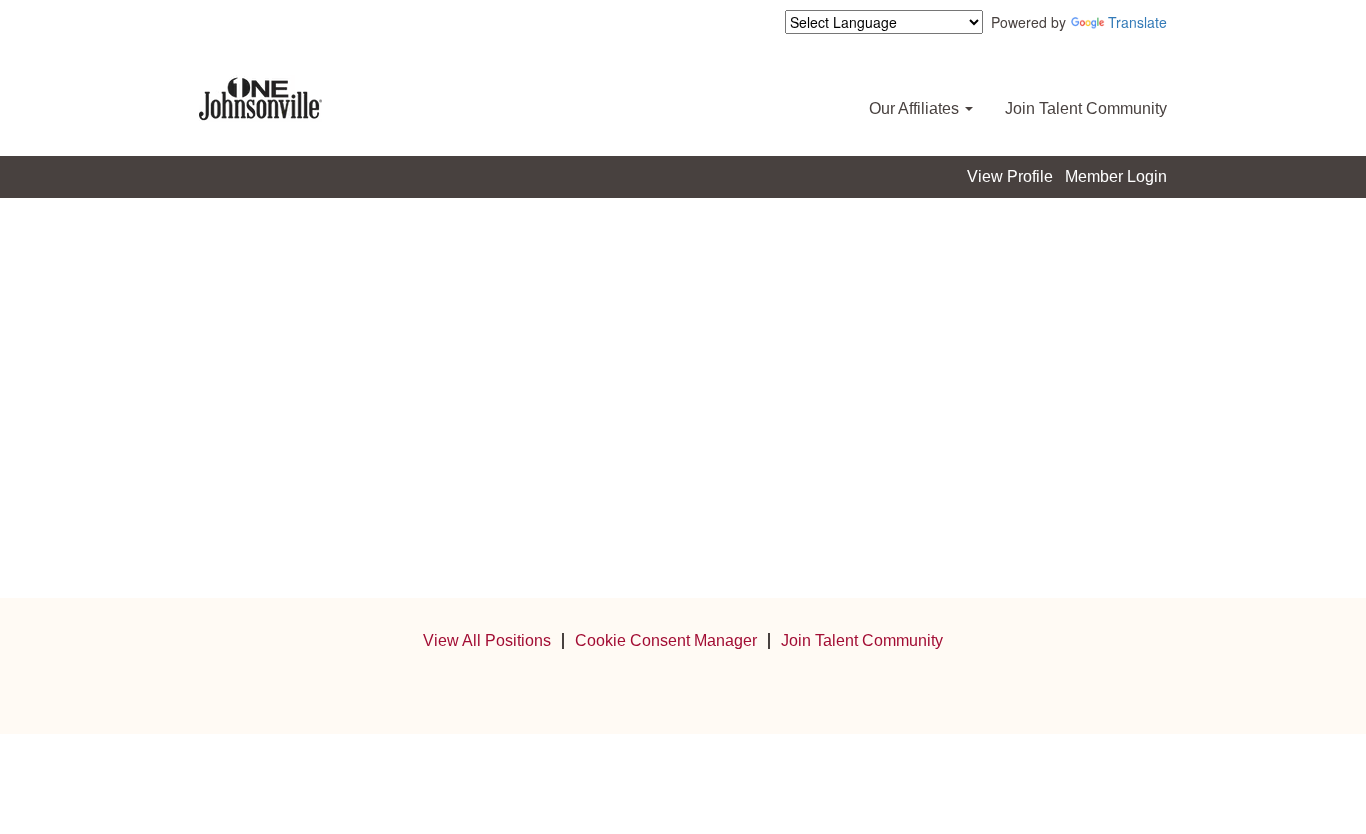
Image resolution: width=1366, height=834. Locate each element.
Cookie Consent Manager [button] (666, 640)
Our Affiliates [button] (916, 108)
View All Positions (487, 640)
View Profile (1010, 176)
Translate (1137, 22)
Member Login (1116, 176)
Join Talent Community (1086, 108)
